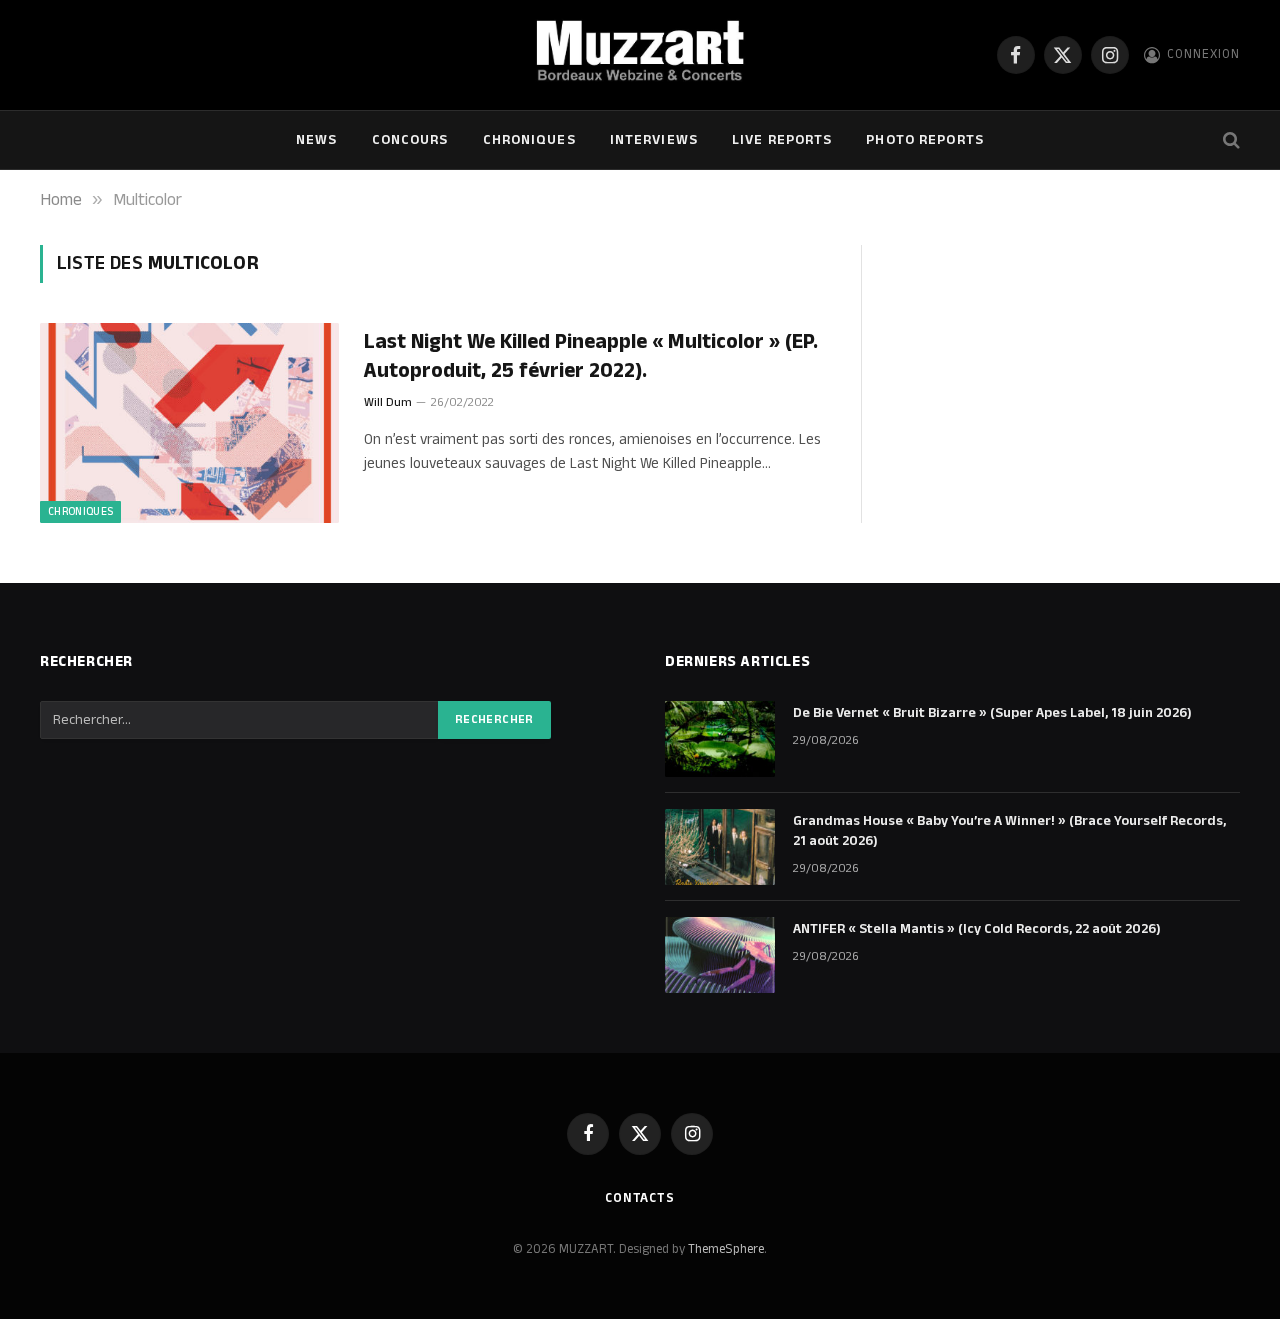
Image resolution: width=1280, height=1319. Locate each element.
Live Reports (782, 140)
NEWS (316, 140)
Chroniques (529, 140)
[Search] (1229, 140)
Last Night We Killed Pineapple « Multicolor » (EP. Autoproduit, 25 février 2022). (591, 356)
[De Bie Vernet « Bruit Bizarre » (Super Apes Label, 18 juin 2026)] (720, 739)
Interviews (654, 140)
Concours (410, 140)
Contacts (640, 1198)
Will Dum (388, 402)
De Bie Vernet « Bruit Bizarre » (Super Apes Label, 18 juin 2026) (992, 713)
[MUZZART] (639, 55)
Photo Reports (925, 140)
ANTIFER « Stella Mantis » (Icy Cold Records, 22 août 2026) (977, 929)
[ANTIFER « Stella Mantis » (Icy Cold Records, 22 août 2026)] (720, 955)
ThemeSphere (726, 1249)
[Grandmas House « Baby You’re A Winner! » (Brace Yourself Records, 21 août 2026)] (720, 847)
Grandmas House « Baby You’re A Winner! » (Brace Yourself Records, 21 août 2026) (1009, 831)
